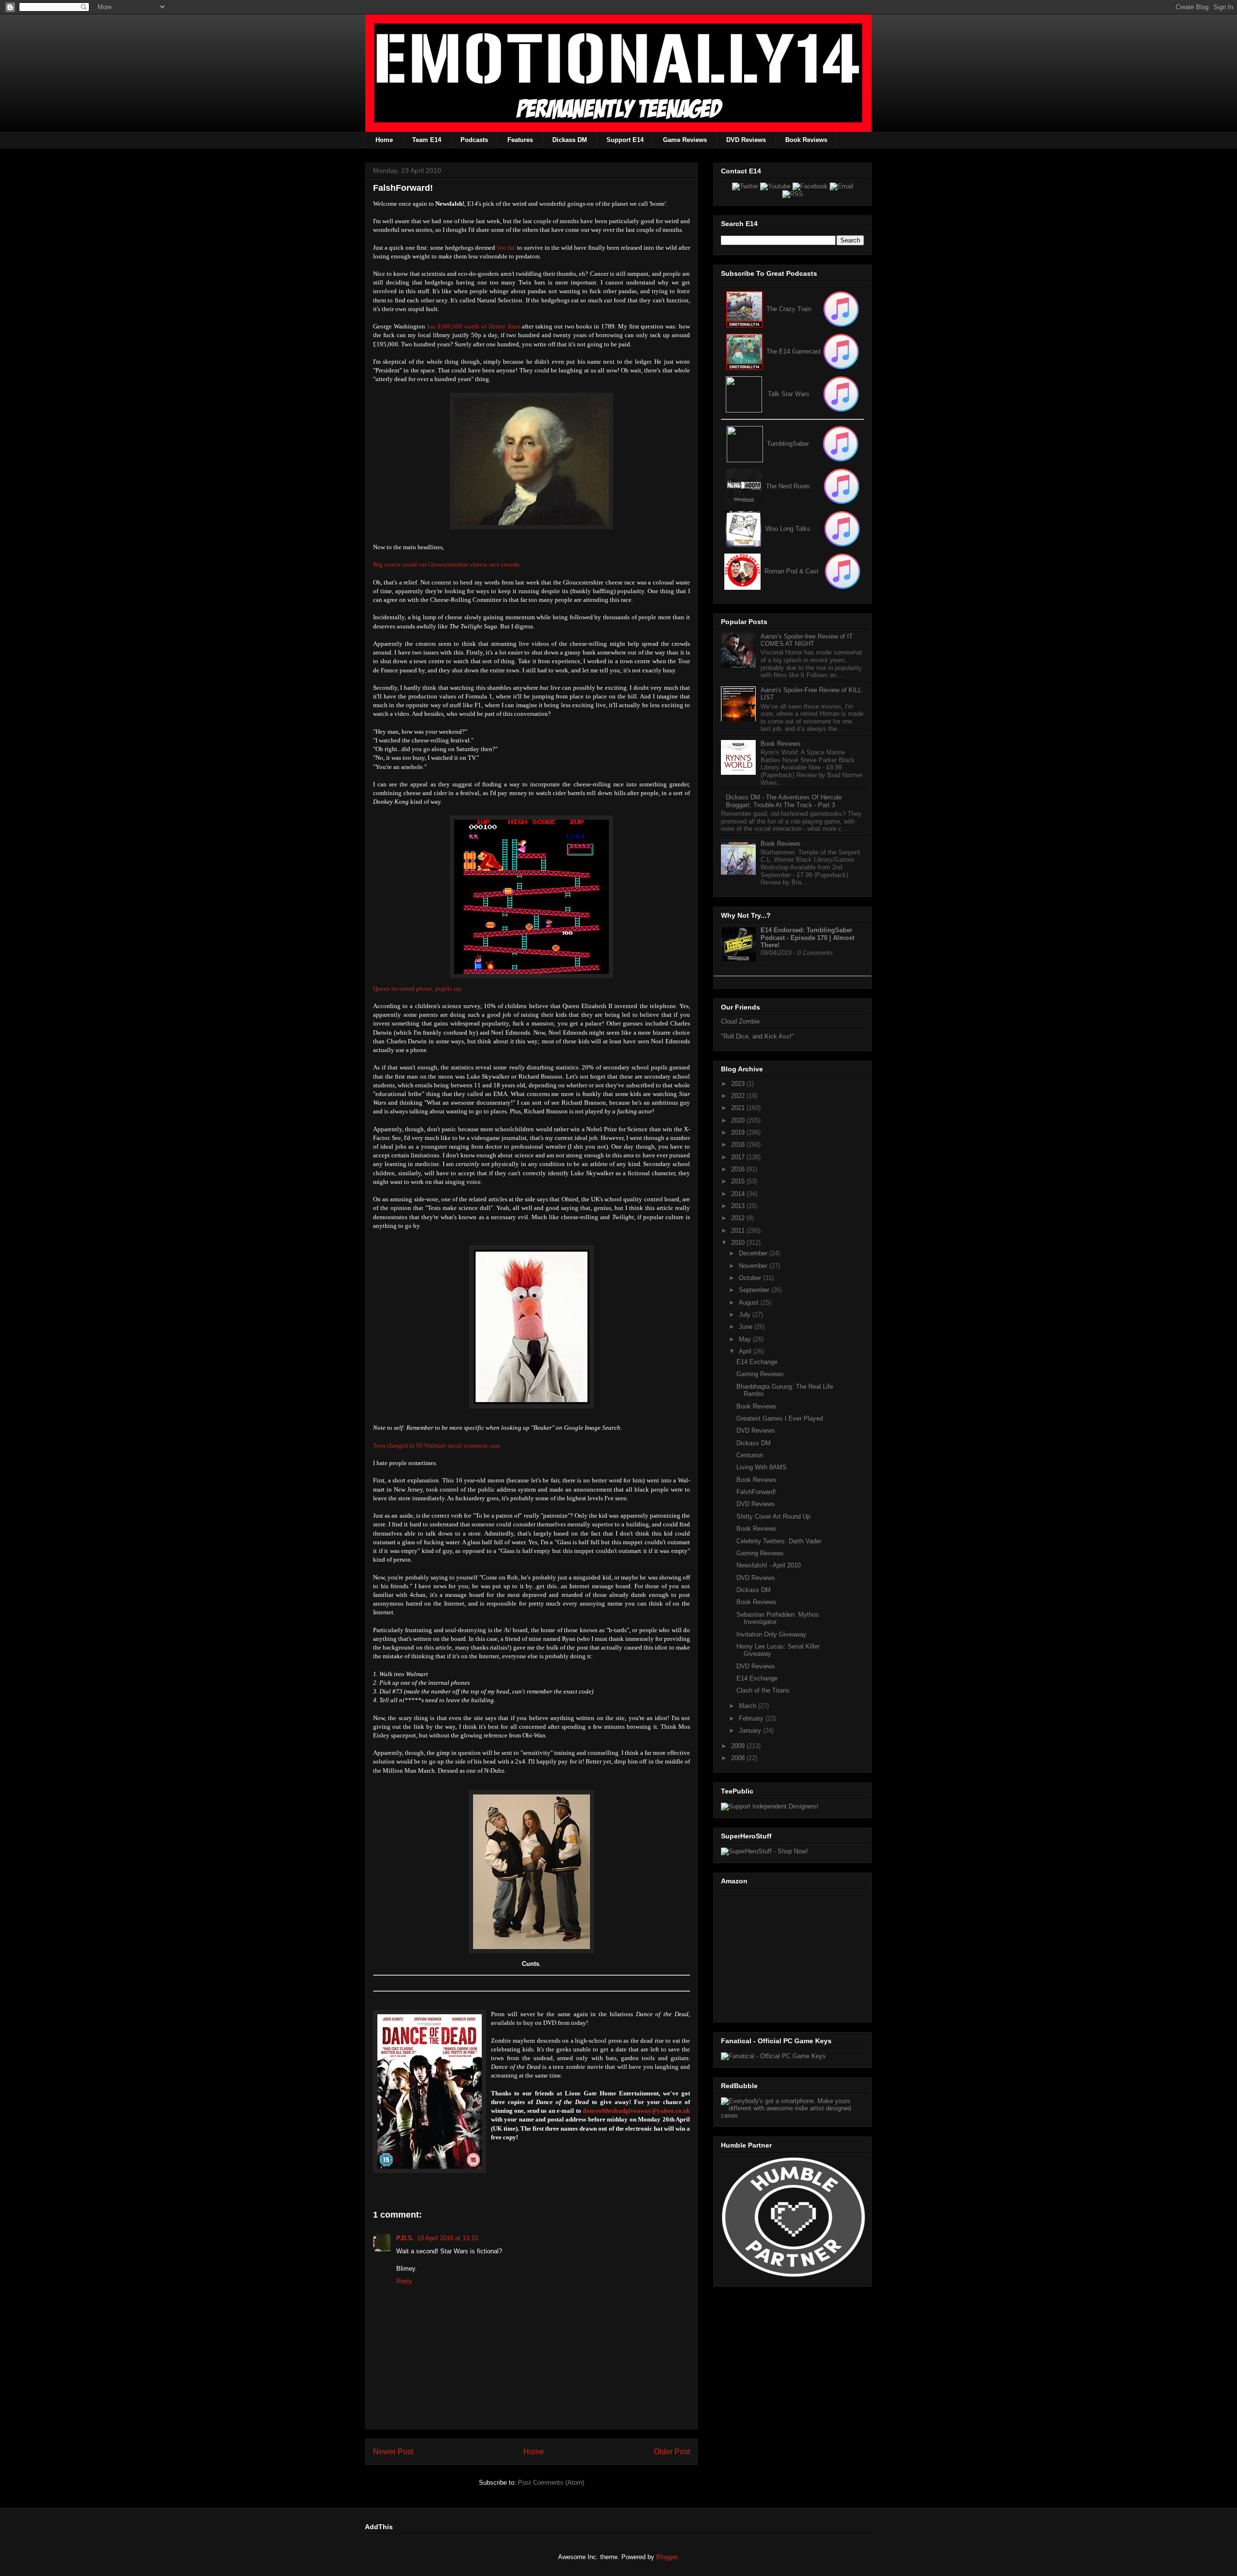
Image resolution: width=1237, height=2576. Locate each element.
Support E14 (625, 140)
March (748, 1706)
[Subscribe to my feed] (744, 351)
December (754, 1253)
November (754, 1266)
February (752, 1718)
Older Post (672, 2452)
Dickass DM (570, 140)
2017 (739, 1157)
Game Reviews (685, 140)
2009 (739, 1746)
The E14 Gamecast (794, 351)
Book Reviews (806, 140)
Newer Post (393, 2452)
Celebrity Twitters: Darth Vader (779, 1541)
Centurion (750, 1455)
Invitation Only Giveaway (771, 1634)
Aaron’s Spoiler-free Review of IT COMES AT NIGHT (807, 640)
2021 (739, 1108)
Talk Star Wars (789, 394)
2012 (739, 1218)
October (751, 1278)
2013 (739, 1206)
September (755, 1290)
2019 (739, 1132)
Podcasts (474, 140)
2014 (739, 1194)
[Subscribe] (841, 351)
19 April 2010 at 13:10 (447, 2238)
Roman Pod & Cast (791, 571)
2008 (739, 1758)
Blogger (667, 2557)
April (746, 1351)
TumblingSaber (788, 444)
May (746, 1339)
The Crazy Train (789, 309)
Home (384, 140)
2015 (739, 1181)
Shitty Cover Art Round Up (773, 1516)
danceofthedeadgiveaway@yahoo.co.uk (636, 2111)
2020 (739, 1120)
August (750, 1302)
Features (520, 140)
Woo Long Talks (788, 529)
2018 (739, 1145)
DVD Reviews (746, 140)
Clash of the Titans (763, 1690)
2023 (739, 1084)
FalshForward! (756, 1492)
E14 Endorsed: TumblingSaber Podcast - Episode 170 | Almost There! (807, 938)
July (746, 1315)
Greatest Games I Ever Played (780, 1418)
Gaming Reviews (760, 1374)
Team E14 (427, 140)
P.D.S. (405, 2238)
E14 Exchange (757, 1362)
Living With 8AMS (762, 1467)
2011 (739, 1231)
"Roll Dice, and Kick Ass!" (757, 1036)
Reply (404, 2281)
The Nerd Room (788, 486)
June (747, 1327)
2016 (739, 1169)
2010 (739, 1243)
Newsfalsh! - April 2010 (769, 1565)
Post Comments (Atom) (551, 2483)
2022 (739, 1096)
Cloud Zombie (740, 1021)
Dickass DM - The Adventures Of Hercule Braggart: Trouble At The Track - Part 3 (784, 801)
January (751, 1730)
